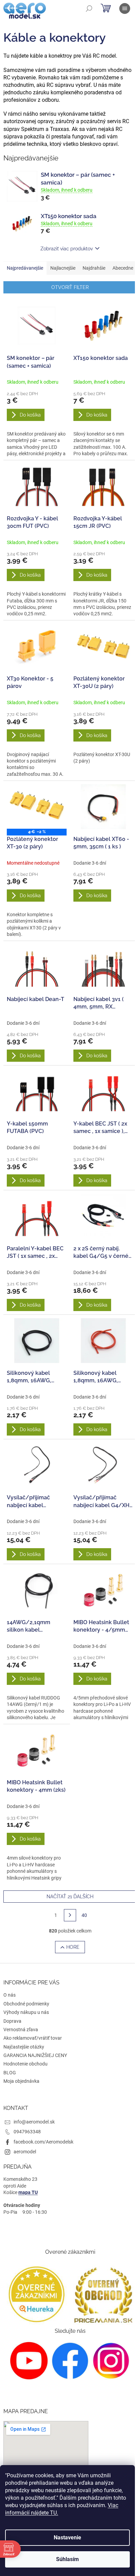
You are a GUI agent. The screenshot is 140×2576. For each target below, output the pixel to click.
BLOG (10, 2073)
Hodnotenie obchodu (25, 2064)
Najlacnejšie (63, 268)
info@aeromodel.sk (34, 2122)
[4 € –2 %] (37, 807)
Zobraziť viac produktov (67, 249)
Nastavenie (67, 2537)
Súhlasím (67, 2559)
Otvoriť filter (70, 287)
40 (84, 1915)
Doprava (12, 2021)
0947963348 (27, 2132)
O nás (10, 1995)
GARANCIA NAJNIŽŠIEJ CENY (35, 2055)
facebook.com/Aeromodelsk (43, 2142)
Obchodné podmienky (26, 2004)
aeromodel (25, 2152)
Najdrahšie (94, 268)
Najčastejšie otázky (24, 2047)
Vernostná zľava (21, 2030)
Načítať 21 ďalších (70, 1897)
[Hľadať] (89, 8)
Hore (73, 1947)
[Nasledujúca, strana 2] (70, 1915)
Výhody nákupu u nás (26, 2012)
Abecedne (123, 268)
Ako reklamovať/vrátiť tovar (33, 2038)
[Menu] (125, 8)
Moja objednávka (21, 2081)
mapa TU (28, 2192)
